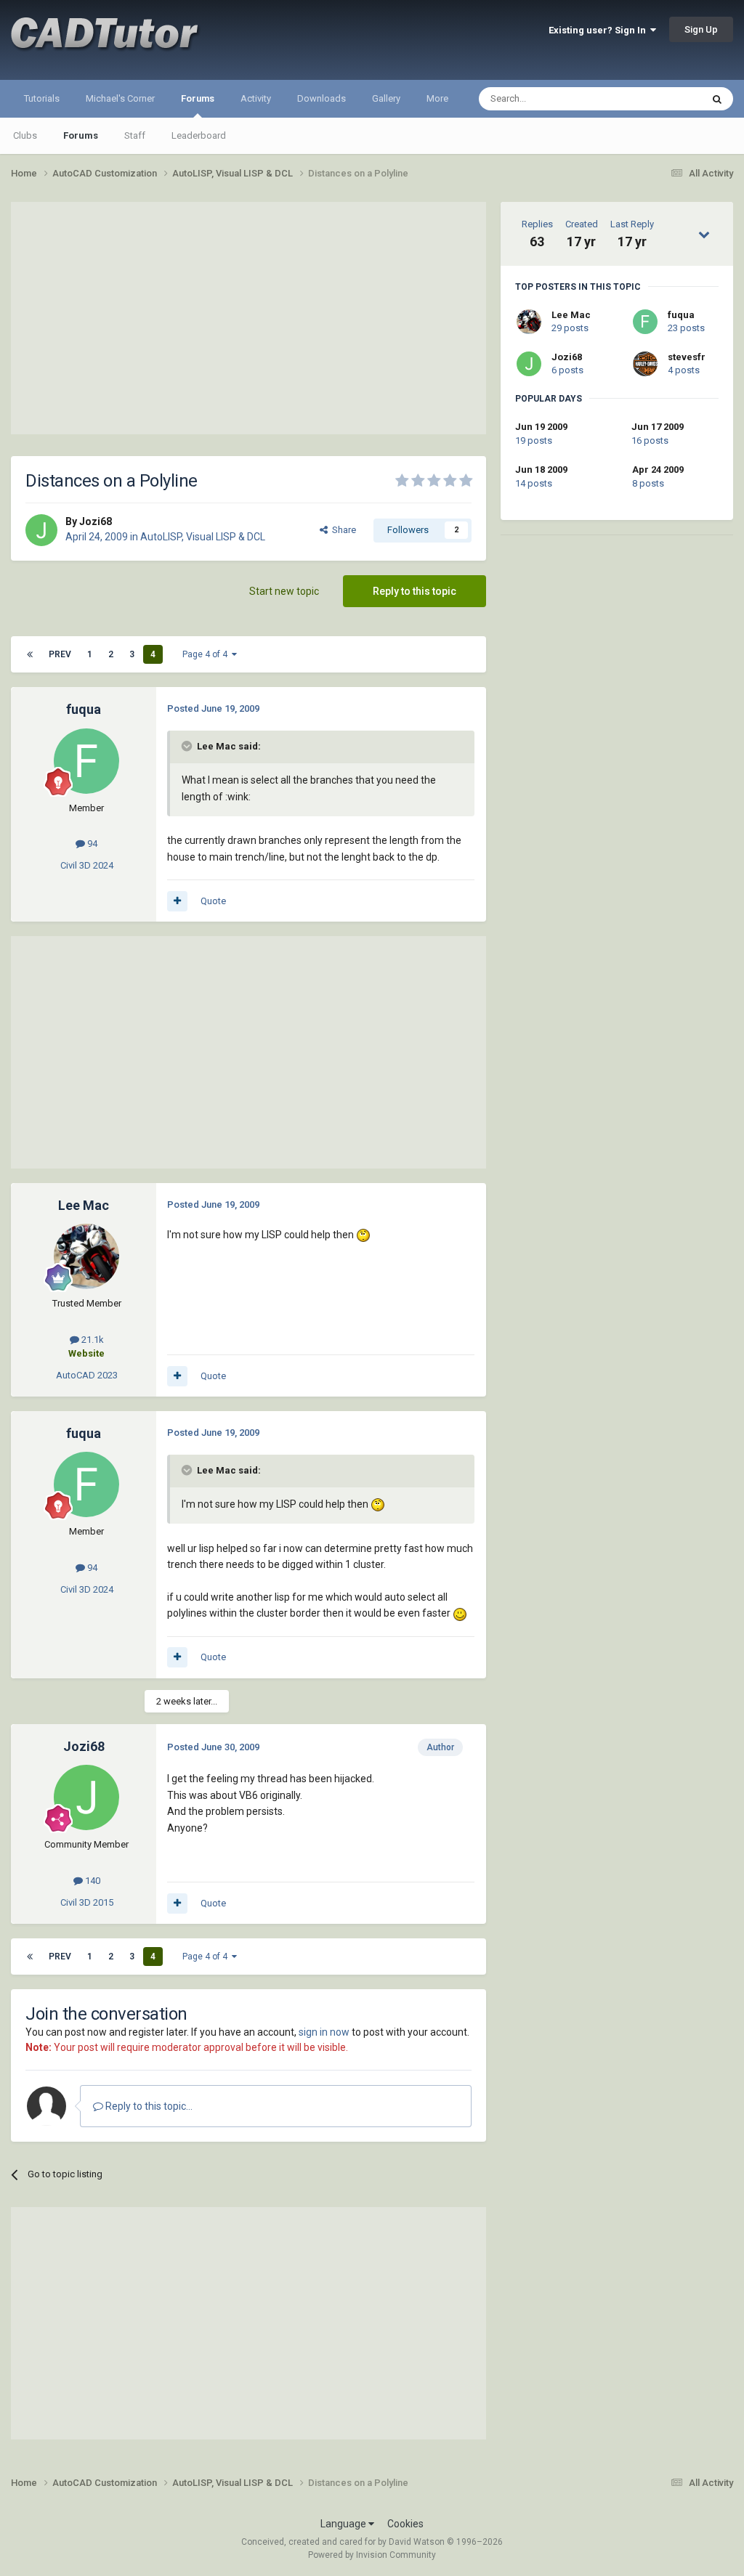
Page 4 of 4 (207, 654)
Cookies (405, 2524)
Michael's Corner (120, 98)
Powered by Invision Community (372, 2555)
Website (86, 1353)
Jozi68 (567, 357)
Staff (135, 135)
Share (342, 530)
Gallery (386, 98)
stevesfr (687, 357)
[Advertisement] (248, 318)
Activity (256, 98)
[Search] (717, 99)
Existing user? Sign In (599, 30)
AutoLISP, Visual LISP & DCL (203, 537)
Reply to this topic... (148, 2106)
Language (344, 2524)
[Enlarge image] (363, 1235)
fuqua (681, 315)
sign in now (324, 2032)
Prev (60, 654)
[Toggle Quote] (188, 746)
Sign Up (701, 29)
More (437, 98)
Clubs (25, 135)
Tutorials (42, 98)
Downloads (322, 98)
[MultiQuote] (177, 901)
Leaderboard (199, 135)
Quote (213, 901)
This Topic (661, 99)
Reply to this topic (415, 591)
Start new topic (284, 591)
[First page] (30, 654)
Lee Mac (571, 315)
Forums (198, 98)
